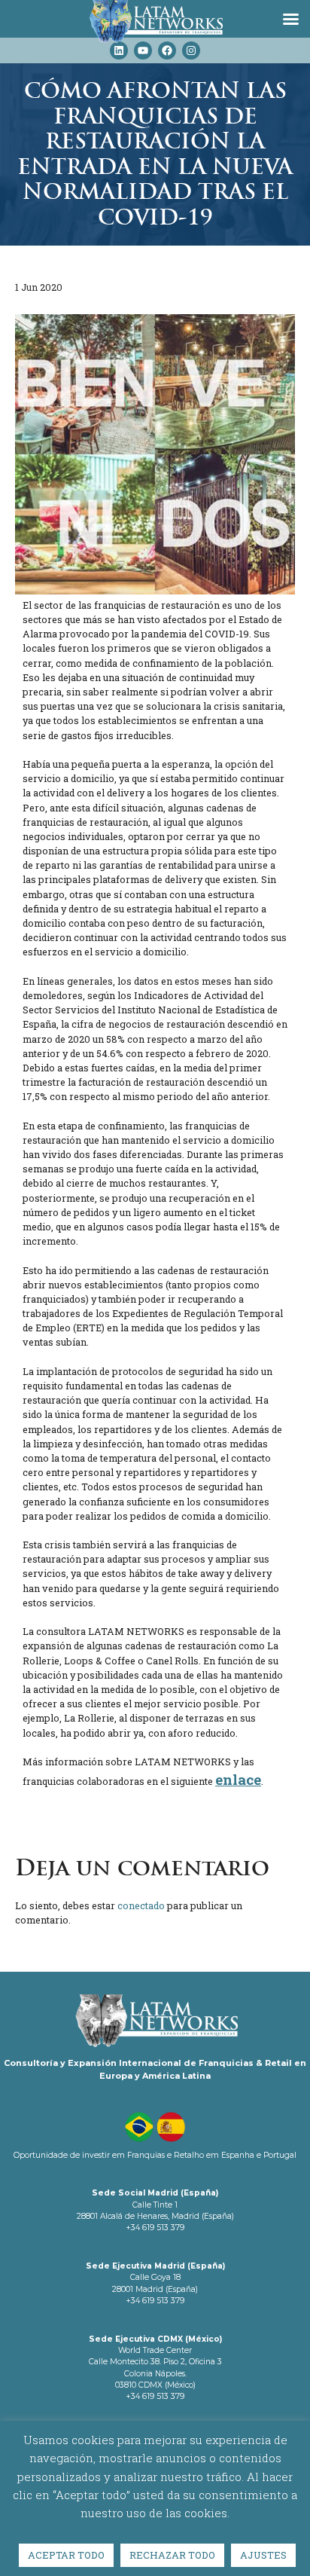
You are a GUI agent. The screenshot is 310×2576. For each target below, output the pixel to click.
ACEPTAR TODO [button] (66, 2555)
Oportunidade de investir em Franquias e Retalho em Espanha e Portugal (155, 2155)
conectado (141, 1905)
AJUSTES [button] (263, 2555)
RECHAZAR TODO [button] (172, 2555)
